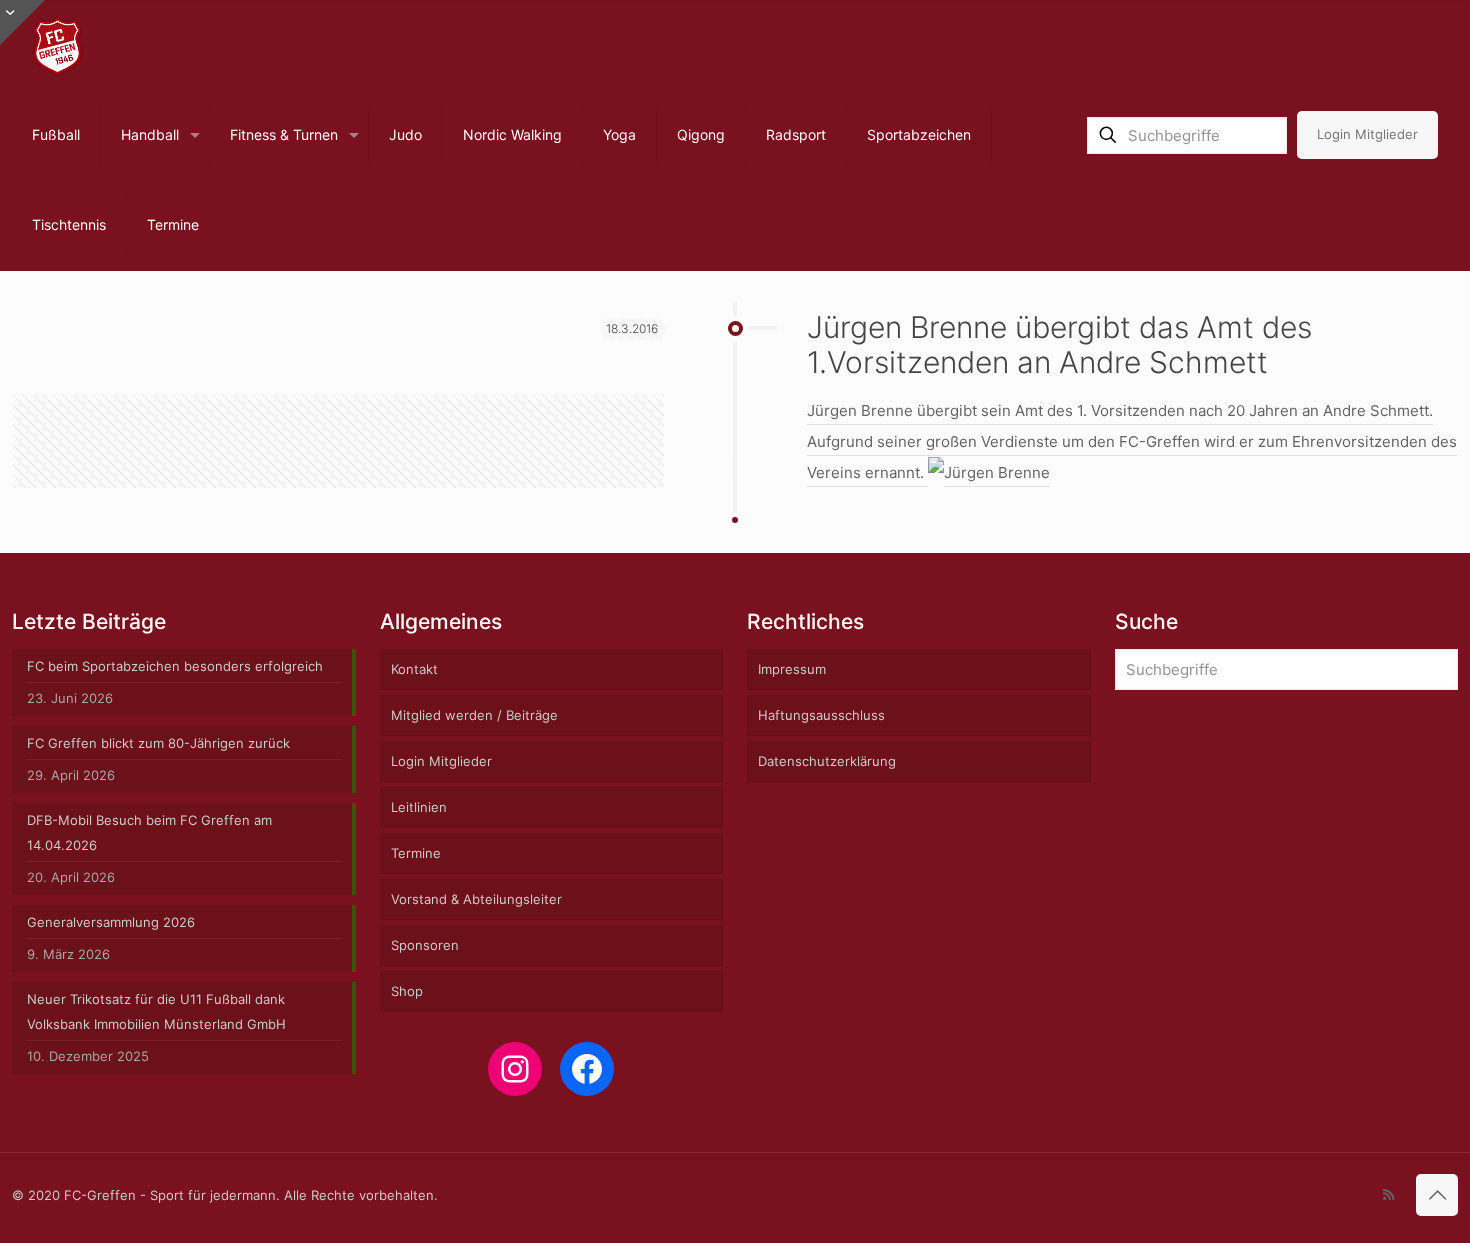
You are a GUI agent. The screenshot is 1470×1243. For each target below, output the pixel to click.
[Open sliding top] (22, 22)
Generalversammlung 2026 (111, 922)
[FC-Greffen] (57, 45)
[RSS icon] (1388, 1194)
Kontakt (414, 669)
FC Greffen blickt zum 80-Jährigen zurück (158, 743)
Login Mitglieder (1367, 134)
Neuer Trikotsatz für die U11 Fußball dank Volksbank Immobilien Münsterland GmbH (156, 1011)
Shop (407, 991)
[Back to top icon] (1437, 1195)
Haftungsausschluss (821, 715)
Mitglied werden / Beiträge (474, 715)
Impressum (792, 669)
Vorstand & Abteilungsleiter (476, 899)
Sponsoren (425, 945)
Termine (416, 853)
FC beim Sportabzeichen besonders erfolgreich (175, 666)
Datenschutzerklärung (827, 761)
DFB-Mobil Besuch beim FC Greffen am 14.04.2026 (149, 832)
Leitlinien (419, 807)
